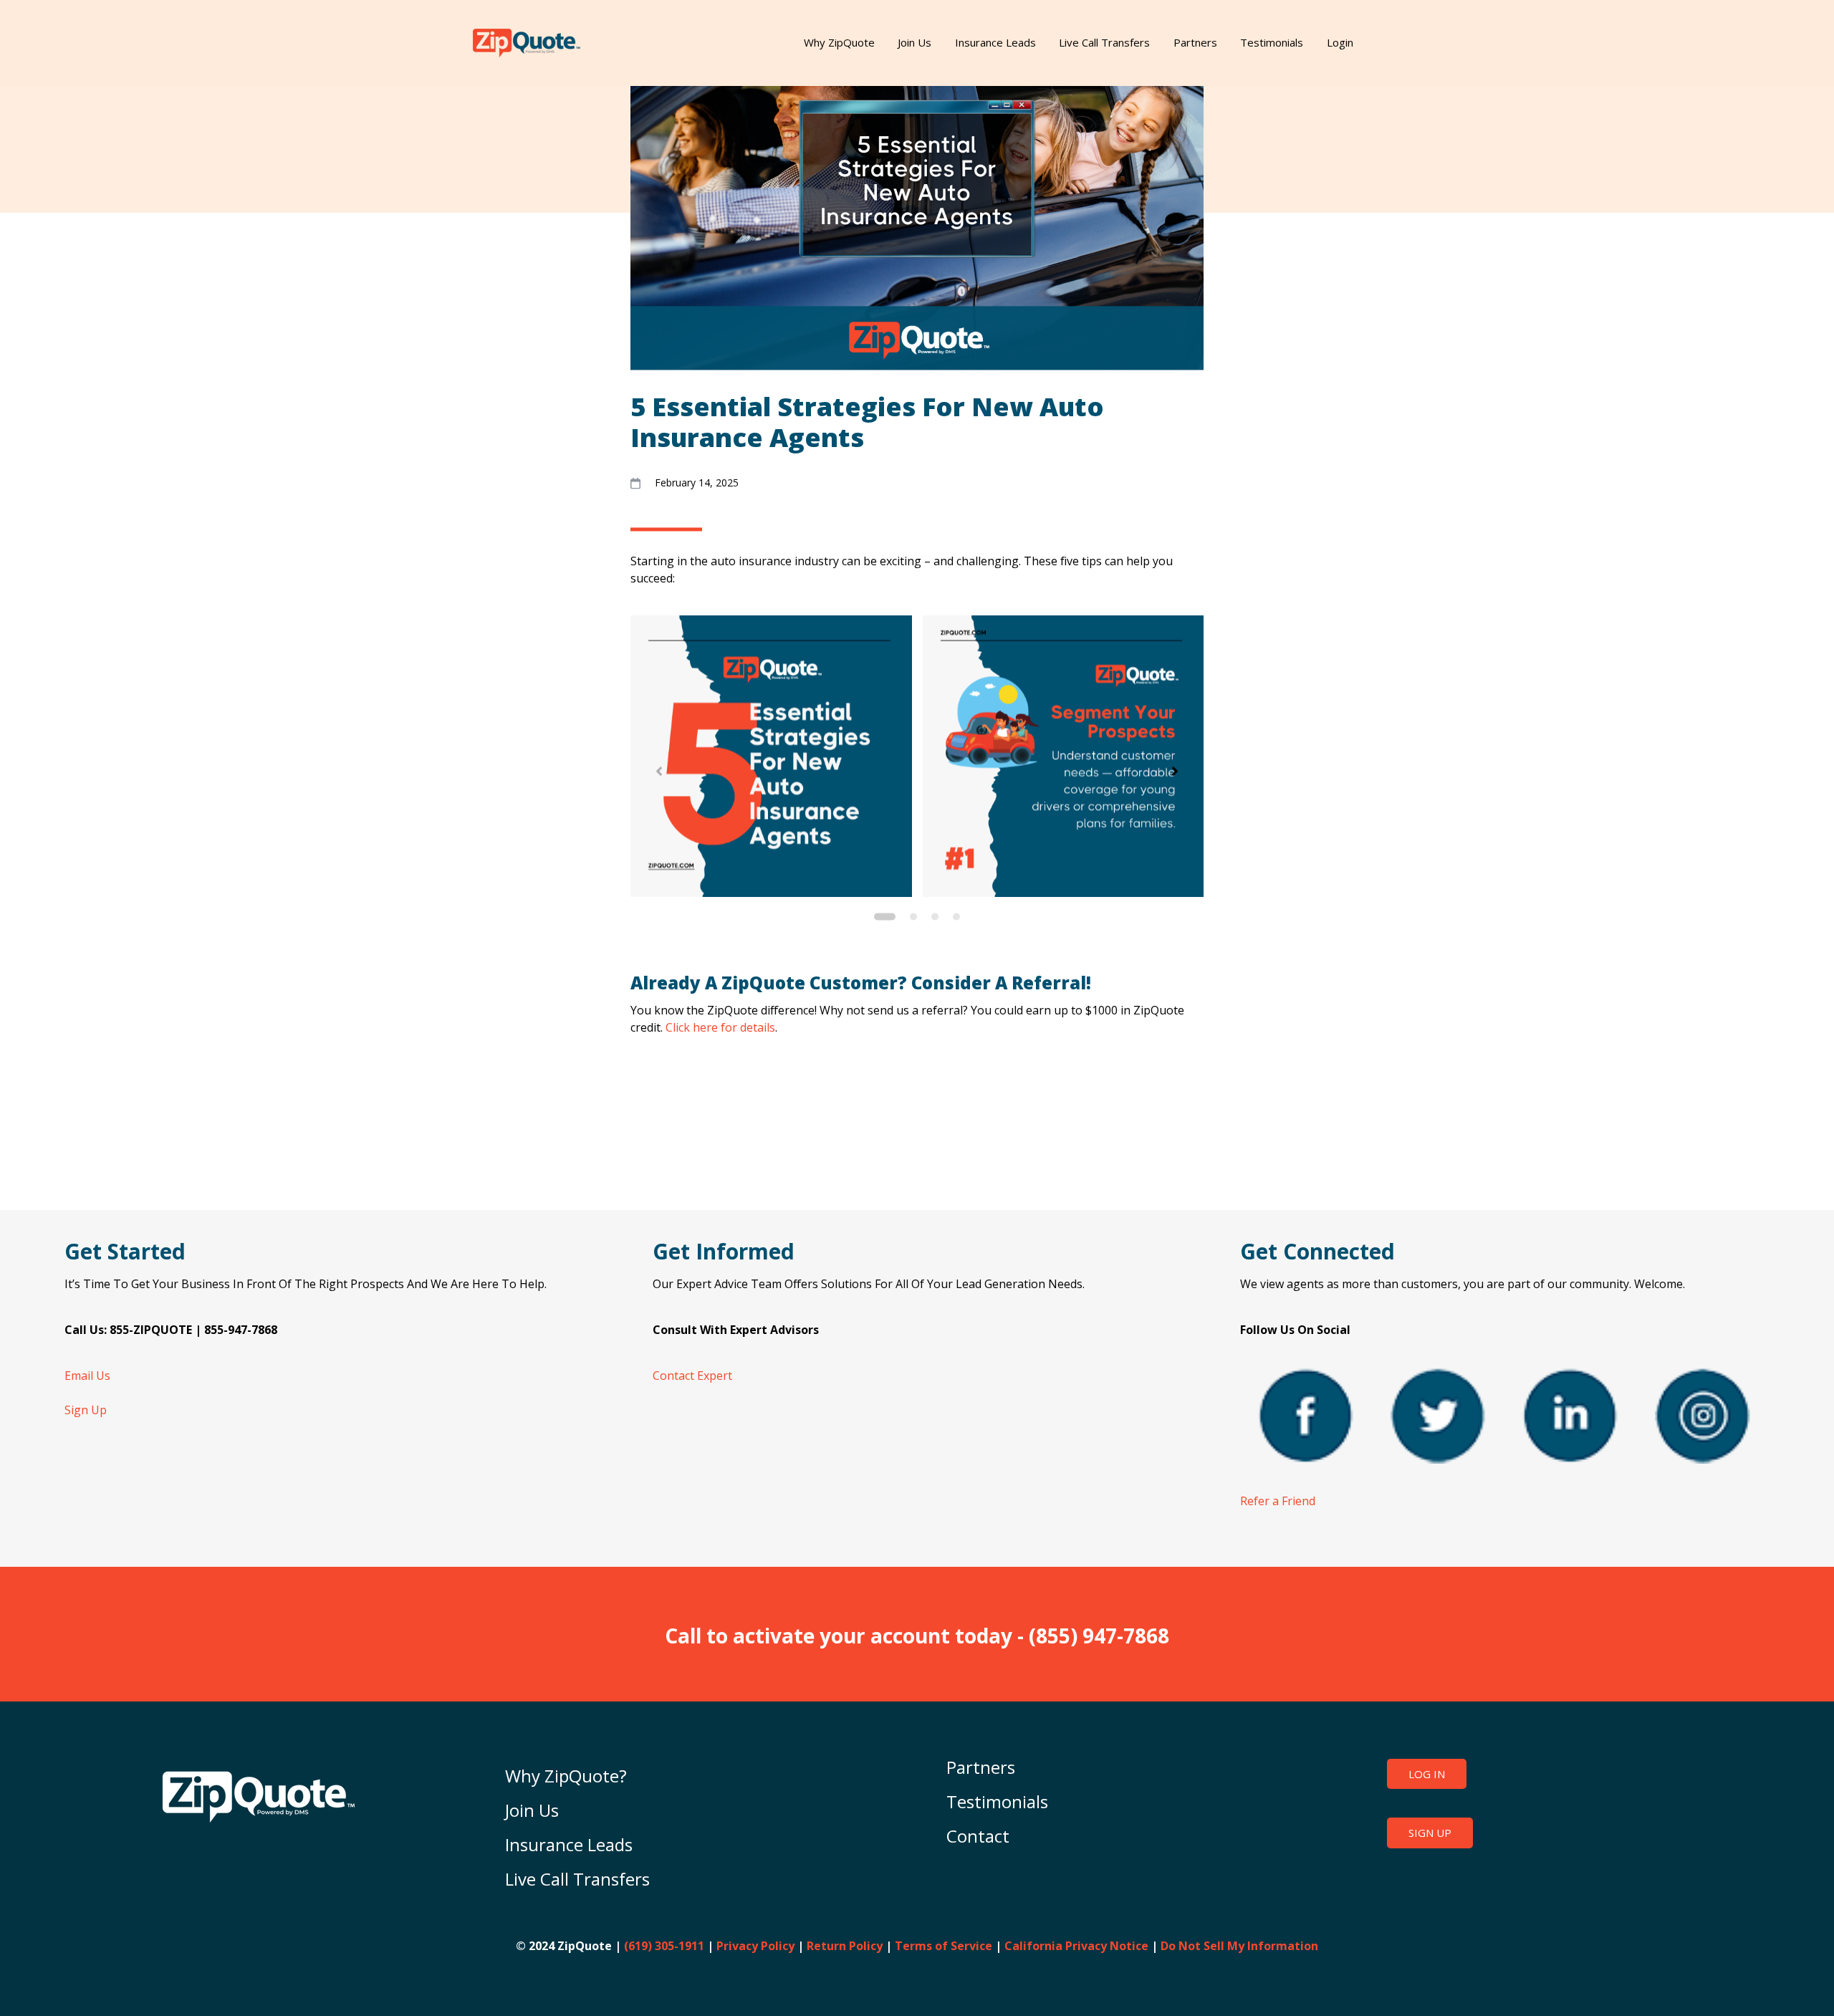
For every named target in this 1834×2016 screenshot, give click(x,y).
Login (1340, 42)
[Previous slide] (659, 772)
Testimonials (1272, 42)
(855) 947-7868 (1099, 1636)
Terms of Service (944, 1946)
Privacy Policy (755, 1946)
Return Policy (845, 1946)
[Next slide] (1175, 772)
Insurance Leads (995, 42)
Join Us (914, 42)
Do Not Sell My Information (1239, 1946)
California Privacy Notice (1076, 1946)
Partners (1195, 42)
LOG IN (1427, 1774)
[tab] (885, 916)
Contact (978, 1836)
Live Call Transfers (1104, 42)
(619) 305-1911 (664, 1946)
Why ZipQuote (839, 42)
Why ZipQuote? (566, 1776)
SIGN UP (1430, 1833)
